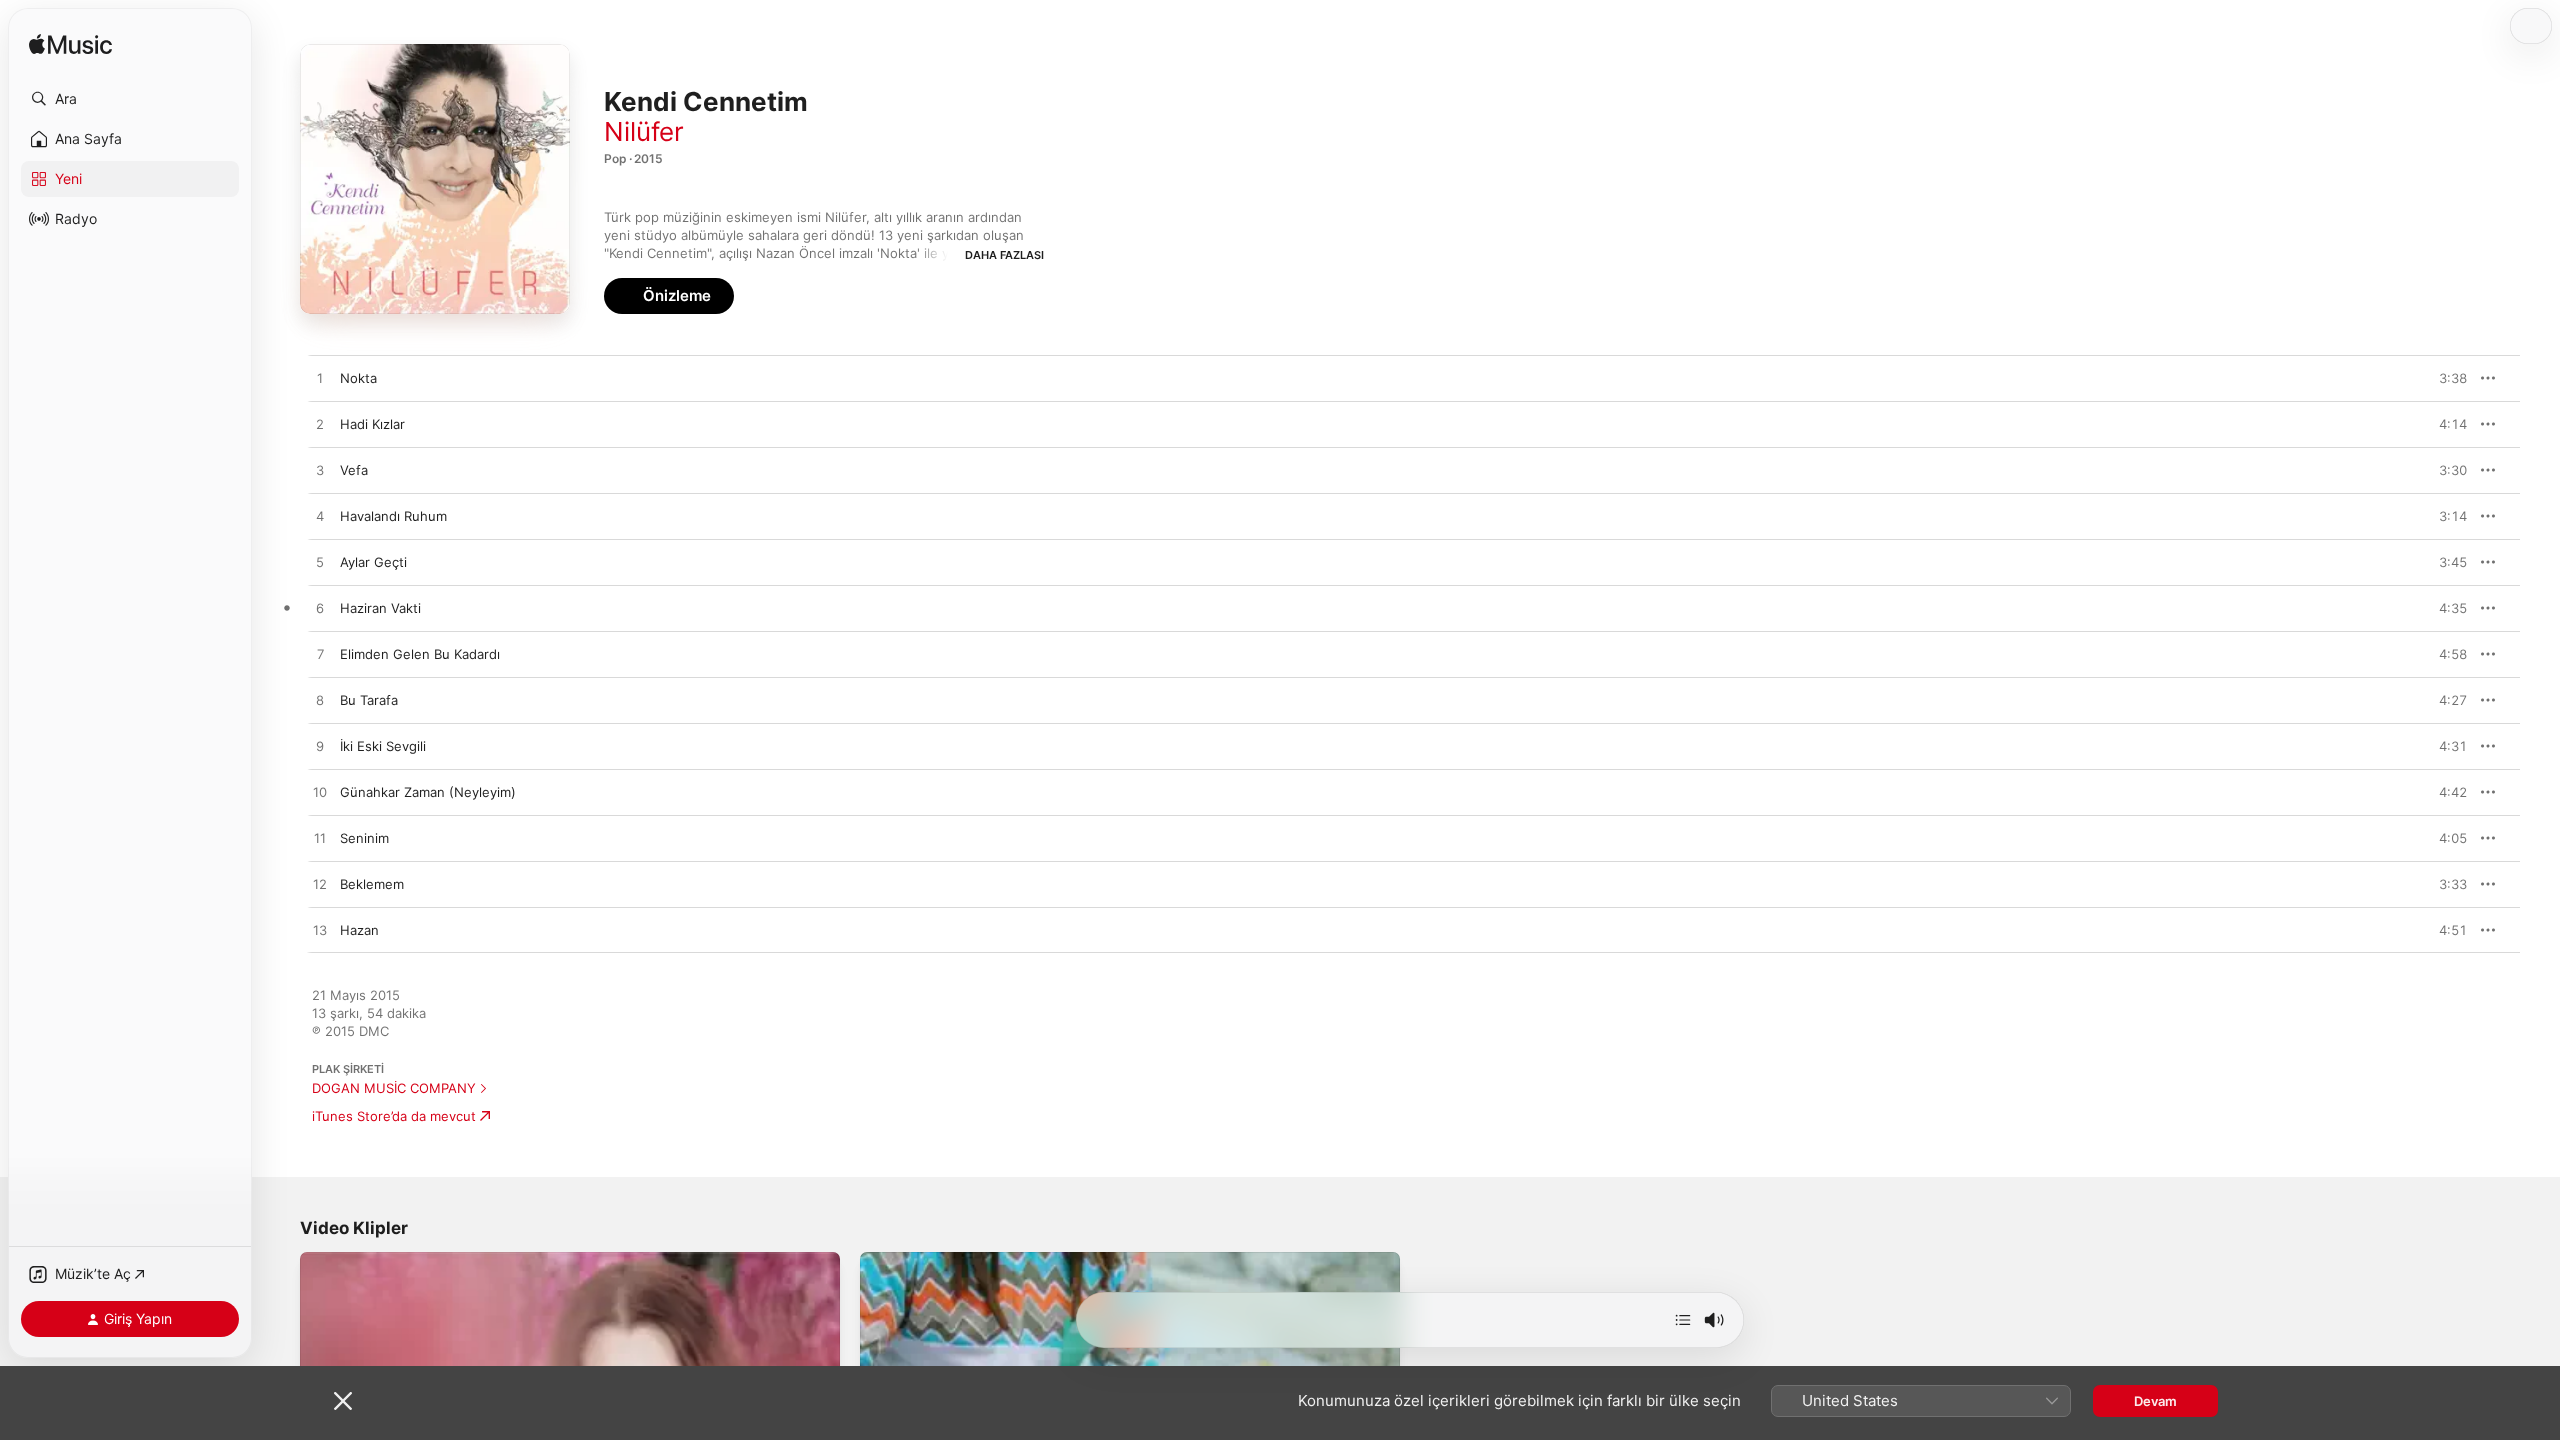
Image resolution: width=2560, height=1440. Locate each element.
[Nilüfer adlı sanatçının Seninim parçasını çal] (320, 839)
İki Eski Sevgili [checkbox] (383, 746)
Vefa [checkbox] (354, 470)
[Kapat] (343, 1401)
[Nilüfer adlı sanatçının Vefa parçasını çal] (320, 471)
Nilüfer (644, 131)
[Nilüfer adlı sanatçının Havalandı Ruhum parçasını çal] (320, 517)
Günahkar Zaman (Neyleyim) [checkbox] (428, 792)
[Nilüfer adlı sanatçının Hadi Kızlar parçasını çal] (320, 425)
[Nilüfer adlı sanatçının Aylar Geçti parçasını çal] (320, 563)
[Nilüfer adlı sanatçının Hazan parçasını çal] (320, 931)
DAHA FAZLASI (1004, 255)
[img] (70, 45)
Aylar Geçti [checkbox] (373, 562)
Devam (2155, 1401)
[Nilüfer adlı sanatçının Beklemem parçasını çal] (320, 885)
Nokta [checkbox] (358, 378)
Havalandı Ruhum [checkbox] (393, 516)
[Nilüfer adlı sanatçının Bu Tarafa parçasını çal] (320, 701)
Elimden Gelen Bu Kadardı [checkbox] (420, 654)
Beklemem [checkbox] (372, 884)
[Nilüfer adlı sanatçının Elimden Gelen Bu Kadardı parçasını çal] (320, 655)
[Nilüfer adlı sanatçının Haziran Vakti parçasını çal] (320, 609)
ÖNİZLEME (2441, 378)
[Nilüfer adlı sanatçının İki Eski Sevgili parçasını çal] (320, 747)
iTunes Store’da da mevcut (394, 1116)
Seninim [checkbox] (364, 838)
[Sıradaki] (1683, 1320)
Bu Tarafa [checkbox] (369, 700)
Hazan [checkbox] (359, 930)
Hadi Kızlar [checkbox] (372, 424)
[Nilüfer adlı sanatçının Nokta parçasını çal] (320, 379)
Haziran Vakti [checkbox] (380, 608)
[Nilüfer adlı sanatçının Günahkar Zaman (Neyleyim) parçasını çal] (320, 793)
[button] (130, 99)
